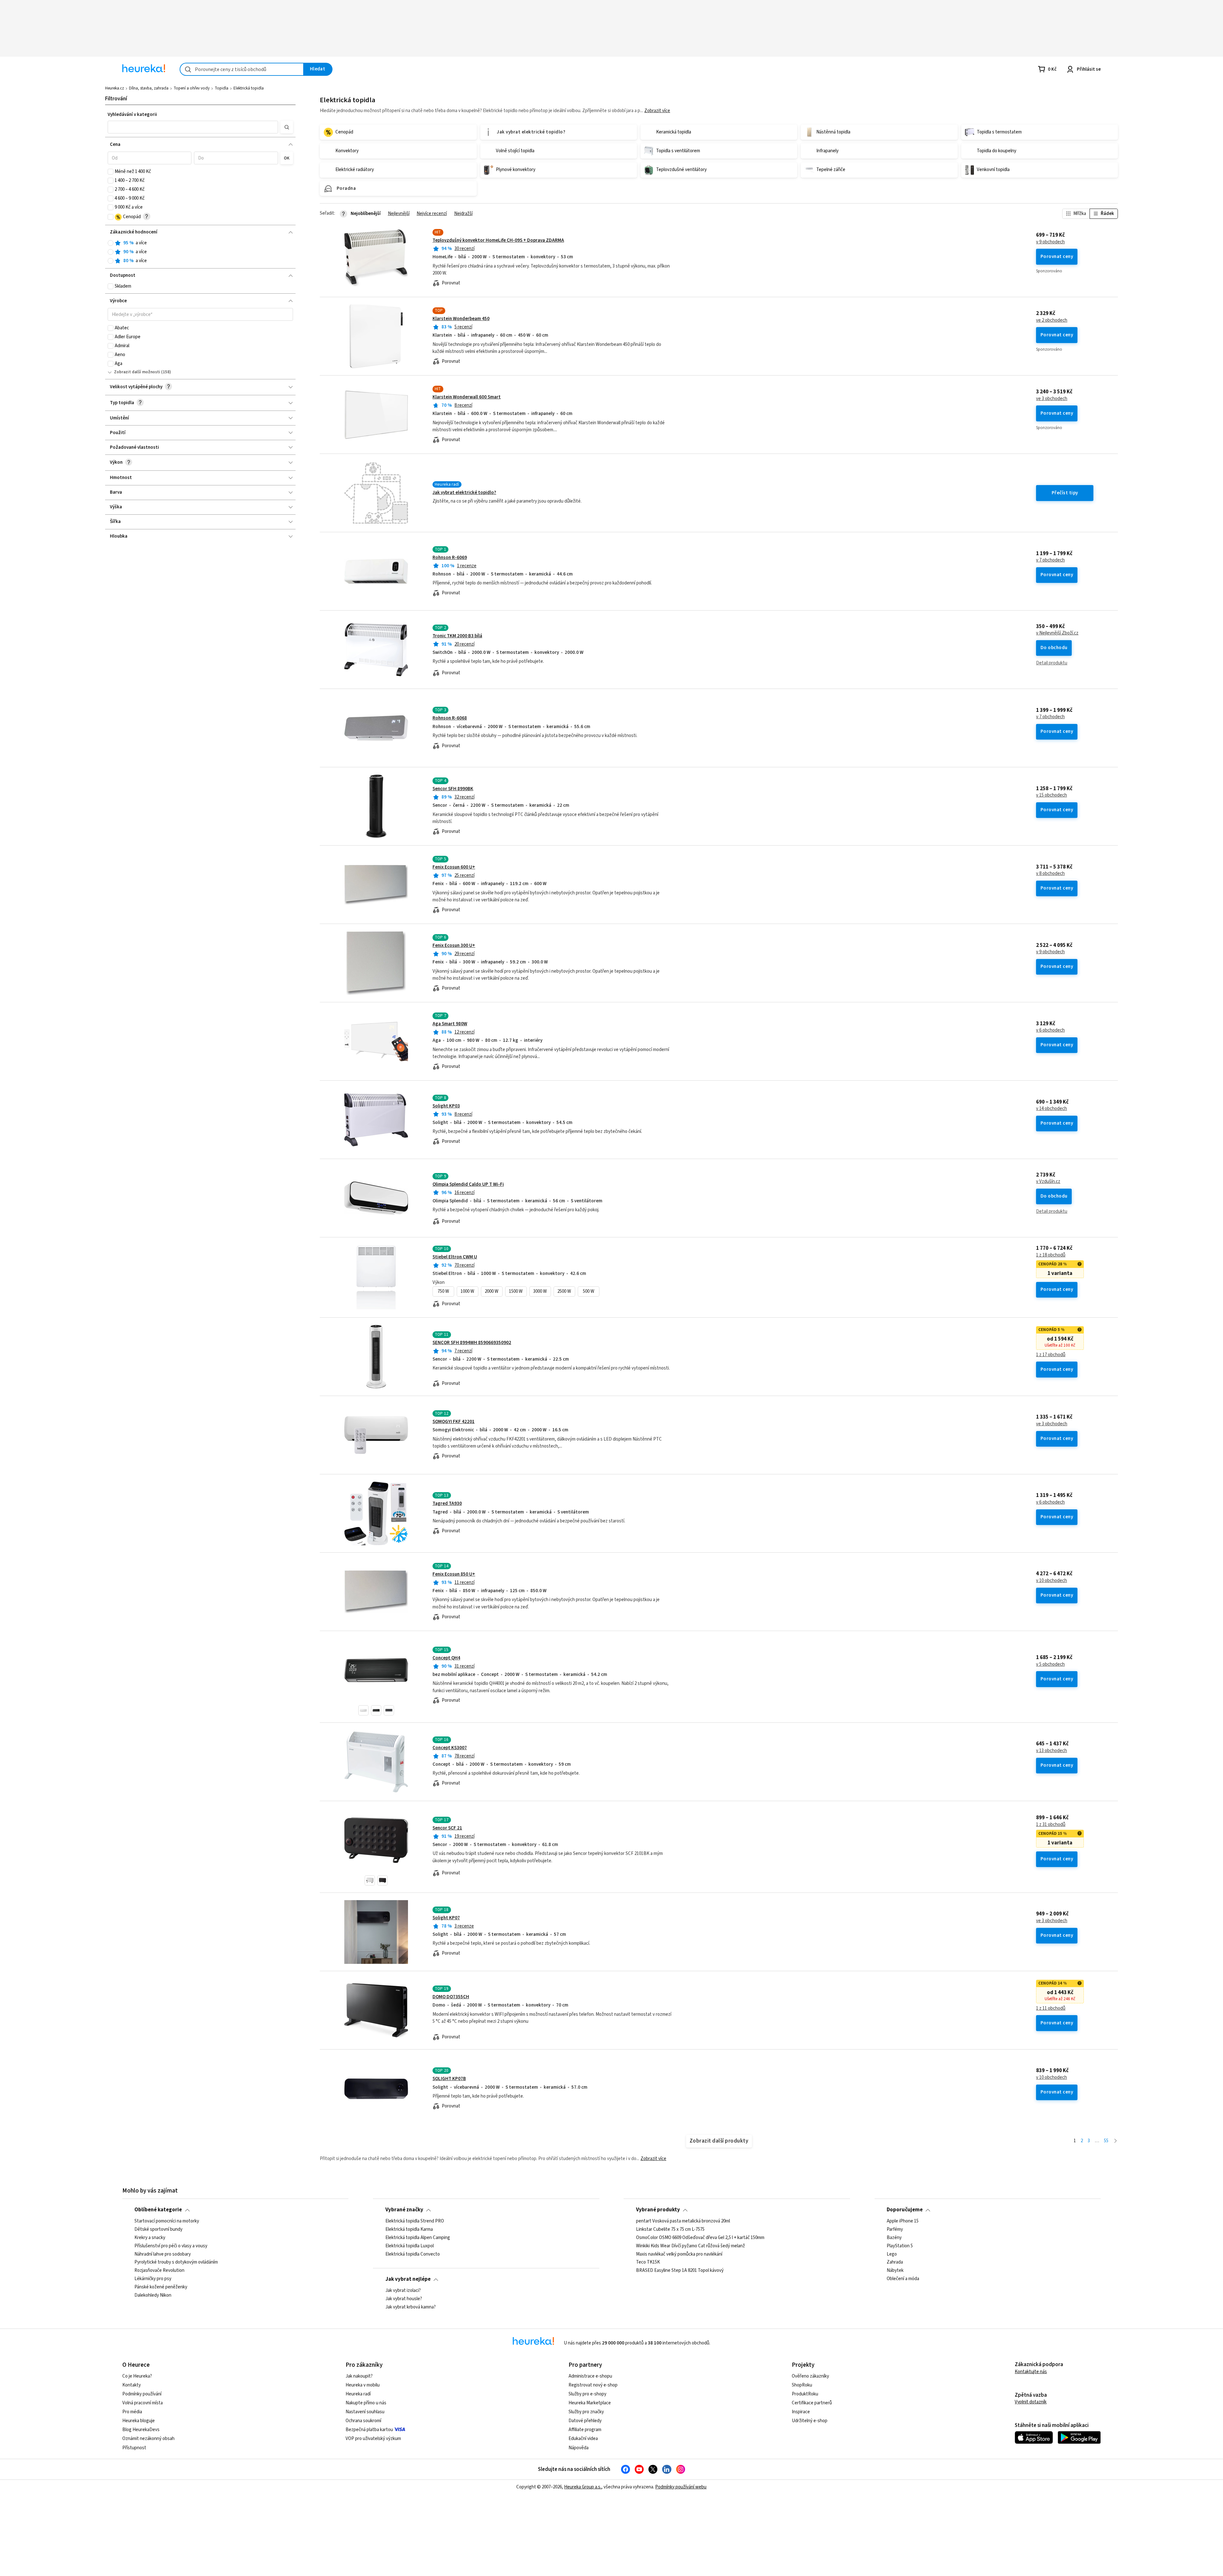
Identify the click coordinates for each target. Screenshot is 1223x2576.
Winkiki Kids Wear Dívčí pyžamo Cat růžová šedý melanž (690, 2246)
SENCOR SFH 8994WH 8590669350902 (472, 1343)
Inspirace (801, 2412)
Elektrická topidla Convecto (413, 2254)
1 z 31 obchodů (1051, 1825)
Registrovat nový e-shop (593, 2385)
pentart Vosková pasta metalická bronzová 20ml (683, 2221)
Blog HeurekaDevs (141, 2430)
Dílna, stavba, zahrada (149, 88)
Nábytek (895, 2271)
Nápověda (579, 2448)
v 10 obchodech (1051, 1581)
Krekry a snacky (150, 2237)
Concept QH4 (446, 1658)
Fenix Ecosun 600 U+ (454, 867)
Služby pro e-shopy (587, 2394)
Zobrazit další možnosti (137, 372)
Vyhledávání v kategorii (132, 114)
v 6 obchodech (1050, 1030)
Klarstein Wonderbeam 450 (461, 319)
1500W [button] (516, 1291)
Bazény (894, 2237)
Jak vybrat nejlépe (408, 2279)
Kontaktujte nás (1031, 2372)
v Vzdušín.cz (1048, 1182)
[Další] (1116, 2141)
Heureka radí (358, 2394)
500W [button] (589, 1291)
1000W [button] (467, 1291)
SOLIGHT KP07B (449, 2079)
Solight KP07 (446, 1918)
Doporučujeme (905, 2210)
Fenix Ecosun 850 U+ (454, 1574)
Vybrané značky (404, 2210)
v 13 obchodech (1051, 1751)
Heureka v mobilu (363, 2385)
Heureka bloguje (139, 2421)
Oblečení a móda (903, 2279)
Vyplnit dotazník (1031, 2402)
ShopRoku (802, 2385)
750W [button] (443, 1291)
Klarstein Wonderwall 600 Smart (467, 397)
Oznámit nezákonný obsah (148, 2439)
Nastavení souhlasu (365, 2412)
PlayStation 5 (900, 2246)
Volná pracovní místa (143, 2403)
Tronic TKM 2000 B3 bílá (457, 636)
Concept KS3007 (450, 1748)
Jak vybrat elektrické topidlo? (464, 493)
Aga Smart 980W (450, 1024)
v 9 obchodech (1050, 242)
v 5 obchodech (1050, 1664)
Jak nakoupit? (359, 2376)
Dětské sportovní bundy (158, 2229)
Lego (892, 2254)
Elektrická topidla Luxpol (410, 2246)
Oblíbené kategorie (158, 2210)
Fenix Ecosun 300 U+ (454, 945)
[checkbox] (111, 172)
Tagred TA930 (447, 1503)
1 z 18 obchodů (1051, 1255)
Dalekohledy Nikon (153, 2295)
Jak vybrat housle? (404, 2299)
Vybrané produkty (658, 2210)
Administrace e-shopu (590, 2376)
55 (1106, 2141)
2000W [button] (492, 1291)
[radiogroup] (200, 252)
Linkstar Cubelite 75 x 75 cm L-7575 (670, 2229)
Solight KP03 (446, 1106)
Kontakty (132, 2385)
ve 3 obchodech (1052, 399)
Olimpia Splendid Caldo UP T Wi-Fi (468, 1184)
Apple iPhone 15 (903, 2221)
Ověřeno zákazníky (810, 2376)
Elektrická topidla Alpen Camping (418, 2237)
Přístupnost (134, 2448)
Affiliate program (585, 2430)
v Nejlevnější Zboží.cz (1057, 633)
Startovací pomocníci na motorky (167, 2221)
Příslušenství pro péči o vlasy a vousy (171, 2246)
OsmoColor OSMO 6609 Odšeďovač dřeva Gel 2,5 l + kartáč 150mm (700, 2237)
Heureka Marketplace (590, 2403)
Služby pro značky (586, 2412)
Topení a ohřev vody (192, 88)
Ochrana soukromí (363, 2421)
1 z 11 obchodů (1051, 2008)
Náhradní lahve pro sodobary (163, 2254)
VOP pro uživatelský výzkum (373, 2439)
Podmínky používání (142, 2394)
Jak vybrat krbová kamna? (411, 2307)
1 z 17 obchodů (1051, 1355)
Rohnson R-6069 (450, 558)
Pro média (132, 2412)
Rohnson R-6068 (450, 718)
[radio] (111, 243)
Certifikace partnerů (812, 2403)
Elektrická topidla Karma (409, 2229)
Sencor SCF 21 (447, 1828)
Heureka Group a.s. (583, 2487)
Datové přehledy (585, 2421)
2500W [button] (564, 1291)
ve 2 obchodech (1052, 320)
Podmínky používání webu (681, 2487)
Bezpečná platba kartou (369, 2430)
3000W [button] (540, 1291)
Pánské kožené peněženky (161, 2287)
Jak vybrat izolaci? (403, 2291)
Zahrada (895, 2262)
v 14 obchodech (1051, 1109)
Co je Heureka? (137, 2376)
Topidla (222, 88)
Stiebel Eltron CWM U (455, 1257)
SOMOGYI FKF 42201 (454, 1422)
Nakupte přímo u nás (366, 2403)
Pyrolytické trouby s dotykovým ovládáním (176, 2262)
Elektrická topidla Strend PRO (415, 2221)
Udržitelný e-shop (810, 2421)
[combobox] (242, 69)
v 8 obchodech (1050, 874)
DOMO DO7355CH (451, 1997)
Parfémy (895, 2229)
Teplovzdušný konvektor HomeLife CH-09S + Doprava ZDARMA (498, 240)
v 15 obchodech (1051, 795)
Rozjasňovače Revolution (159, 2271)
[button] (193, 127)
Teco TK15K (648, 2262)
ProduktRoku (805, 2394)
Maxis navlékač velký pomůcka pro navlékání (679, 2254)
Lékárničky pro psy (153, 2279)
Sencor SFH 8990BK (453, 789)
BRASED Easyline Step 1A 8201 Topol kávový (680, 2271)
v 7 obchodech (1050, 560)
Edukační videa (583, 2439)
